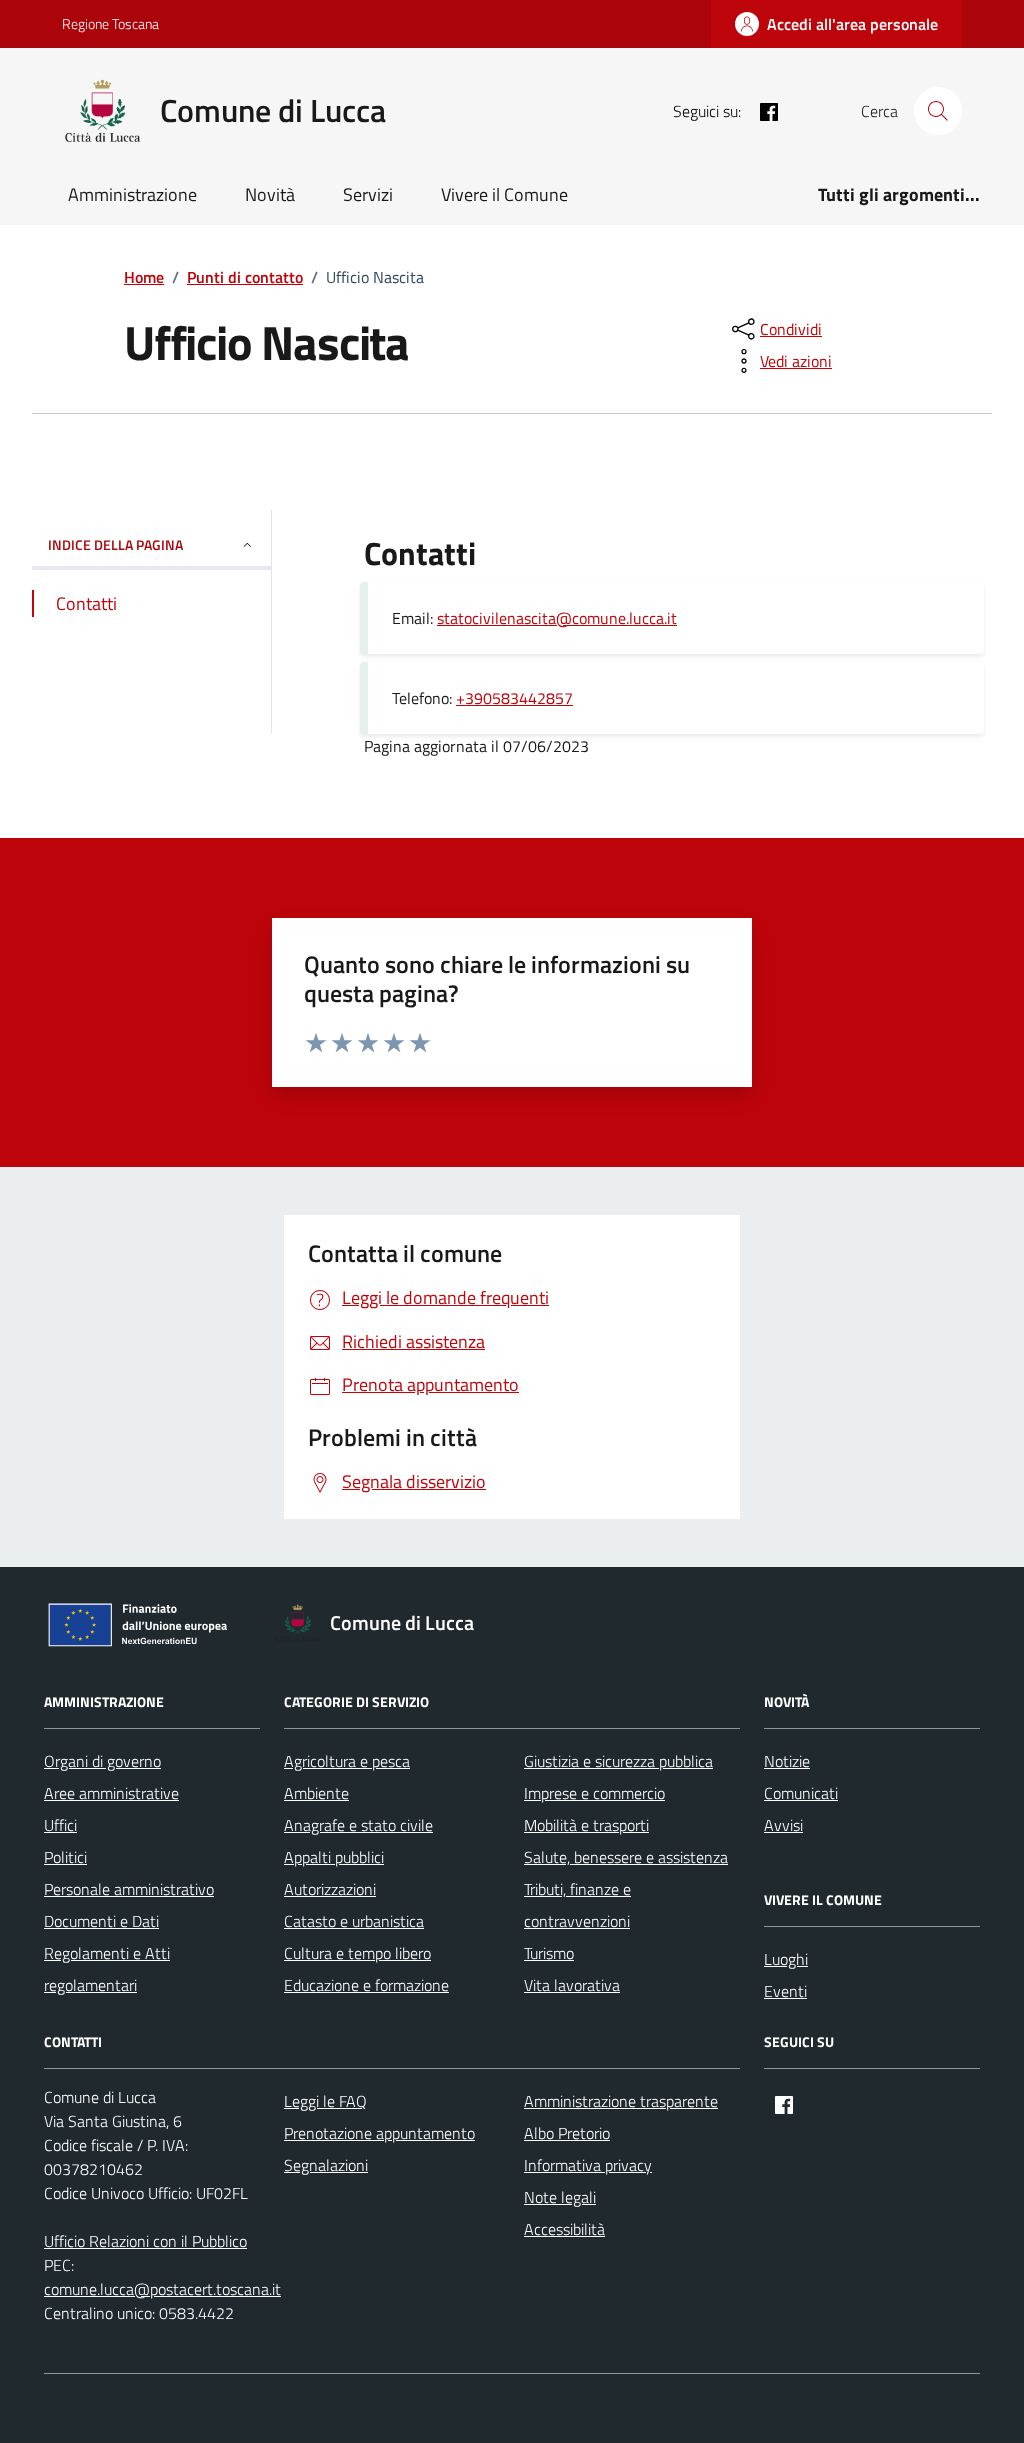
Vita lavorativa (572, 1985)
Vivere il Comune (504, 194)
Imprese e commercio (594, 1793)
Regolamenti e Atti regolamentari (107, 1969)
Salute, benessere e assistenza (626, 1857)
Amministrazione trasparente (621, 2101)
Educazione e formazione (366, 1985)
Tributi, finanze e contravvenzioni (577, 1905)
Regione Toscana (110, 23)
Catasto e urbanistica (354, 1921)
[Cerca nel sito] (938, 111)
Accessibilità (564, 2229)
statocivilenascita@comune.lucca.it (557, 618)
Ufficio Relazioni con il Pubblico (145, 2241)
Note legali (560, 2197)
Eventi (785, 1991)
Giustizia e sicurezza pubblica (618, 1761)
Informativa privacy (588, 2165)
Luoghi (786, 1959)
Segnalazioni (326, 2165)
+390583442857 (514, 698)
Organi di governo (102, 1761)
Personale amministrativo (129, 1889)
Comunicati (801, 1793)
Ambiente (316, 1793)
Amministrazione (132, 194)
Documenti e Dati (101, 1921)
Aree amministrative (111, 1793)
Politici (65, 1857)
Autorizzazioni (330, 1889)
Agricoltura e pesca (347, 1761)
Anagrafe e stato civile (358, 1825)
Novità (270, 194)
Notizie (787, 1761)
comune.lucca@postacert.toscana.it (162, 2289)
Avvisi (783, 1825)
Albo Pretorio (567, 2133)
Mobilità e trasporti (586, 1825)
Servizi (368, 194)
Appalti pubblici (334, 1857)
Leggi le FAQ (325, 2101)
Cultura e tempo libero (357, 1953)
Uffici (60, 1825)
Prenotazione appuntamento (379, 2133)
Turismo (549, 1953)
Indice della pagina (115, 544)
